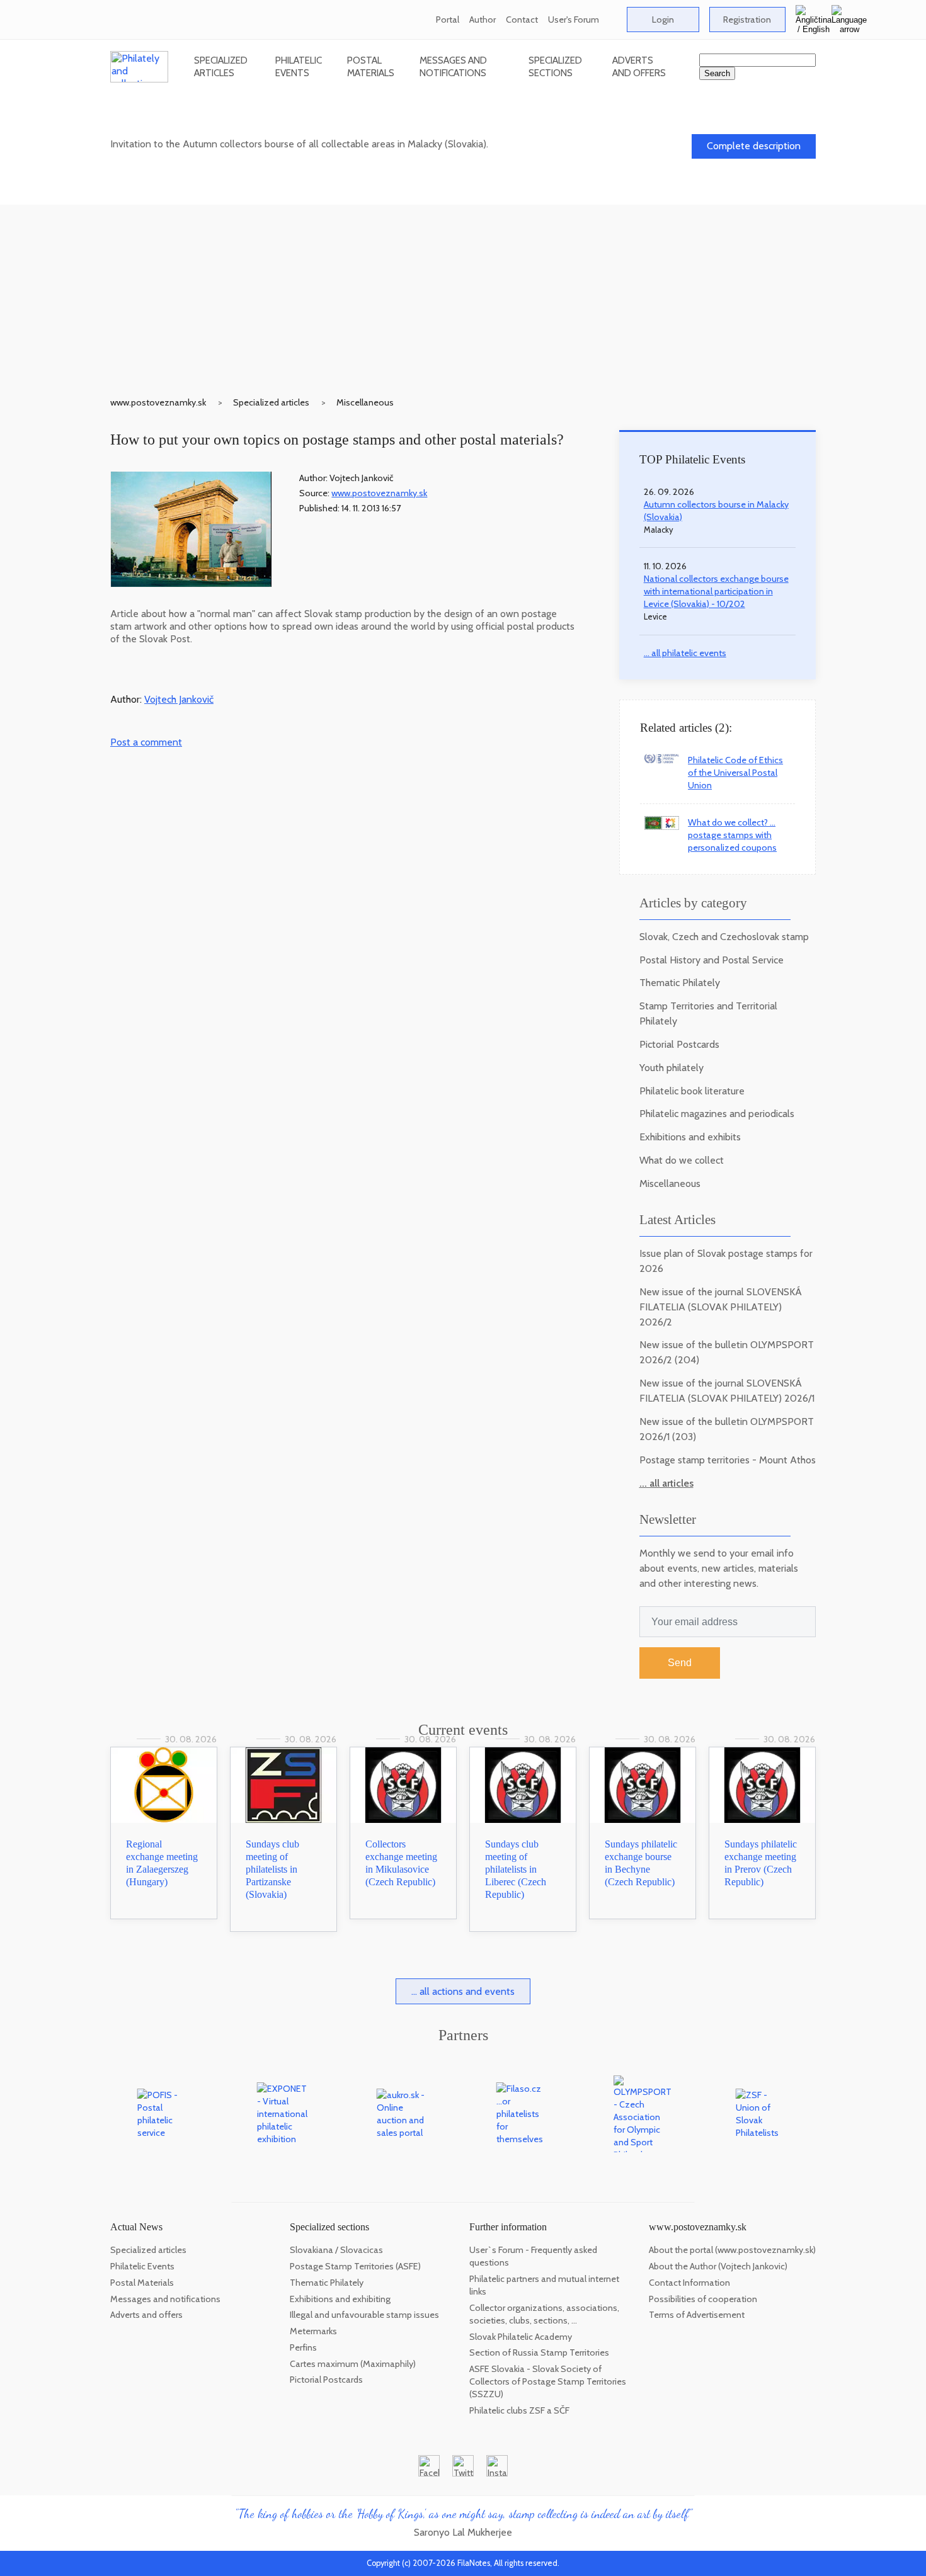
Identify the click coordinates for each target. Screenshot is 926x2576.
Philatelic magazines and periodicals (717, 1114)
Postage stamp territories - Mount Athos (728, 1460)
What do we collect (682, 1160)
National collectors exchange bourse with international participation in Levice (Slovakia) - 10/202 (716, 591)
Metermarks (313, 2331)
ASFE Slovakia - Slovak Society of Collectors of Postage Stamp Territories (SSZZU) (548, 2381)
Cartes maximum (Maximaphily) (353, 2364)
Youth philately (672, 1068)
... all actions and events (463, 1991)
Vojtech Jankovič (179, 699)
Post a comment (146, 742)
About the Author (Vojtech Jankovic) (718, 2266)
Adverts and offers (639, 66)
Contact (522, 20)
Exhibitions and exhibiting (340, 2299)
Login (663, 20)
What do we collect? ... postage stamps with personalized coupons (732, 835)
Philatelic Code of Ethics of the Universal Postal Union (735, 773)
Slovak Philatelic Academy (521, 2337)
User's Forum (574, 20)
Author (483, 20)
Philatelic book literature (692, 1091)
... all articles (666, 1483)
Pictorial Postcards (679, 1044)
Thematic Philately (680, 983)
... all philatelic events (685, 653)
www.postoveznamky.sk (158, 402)
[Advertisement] (463, 293)
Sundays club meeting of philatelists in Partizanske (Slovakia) (272, 1869)
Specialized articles (221, 66)
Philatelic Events (299, 66)
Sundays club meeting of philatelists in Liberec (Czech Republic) (516, 1869)
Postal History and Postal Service (712, 960)
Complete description (754, 146)
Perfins (303, 2347)
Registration (747, 20)
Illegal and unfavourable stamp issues (364, 2315)
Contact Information (689, 2283)
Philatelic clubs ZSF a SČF (519, 2410)
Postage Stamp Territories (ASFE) (355, 2266)
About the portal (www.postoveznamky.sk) (732, 2250)
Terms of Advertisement (697, 2315)
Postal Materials (371, 66)
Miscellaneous (365, 402)
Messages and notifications (453, 66)
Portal (448, 20)
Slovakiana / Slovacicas (336, 2250)
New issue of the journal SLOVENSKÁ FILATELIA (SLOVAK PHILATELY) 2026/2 (721, 1307)
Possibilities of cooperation (703, 2299)
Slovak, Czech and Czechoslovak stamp (724, 937)
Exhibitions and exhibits (690, 1137)
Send (680, 1663)
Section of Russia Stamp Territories (539, 2352)
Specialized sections (555, 66)
